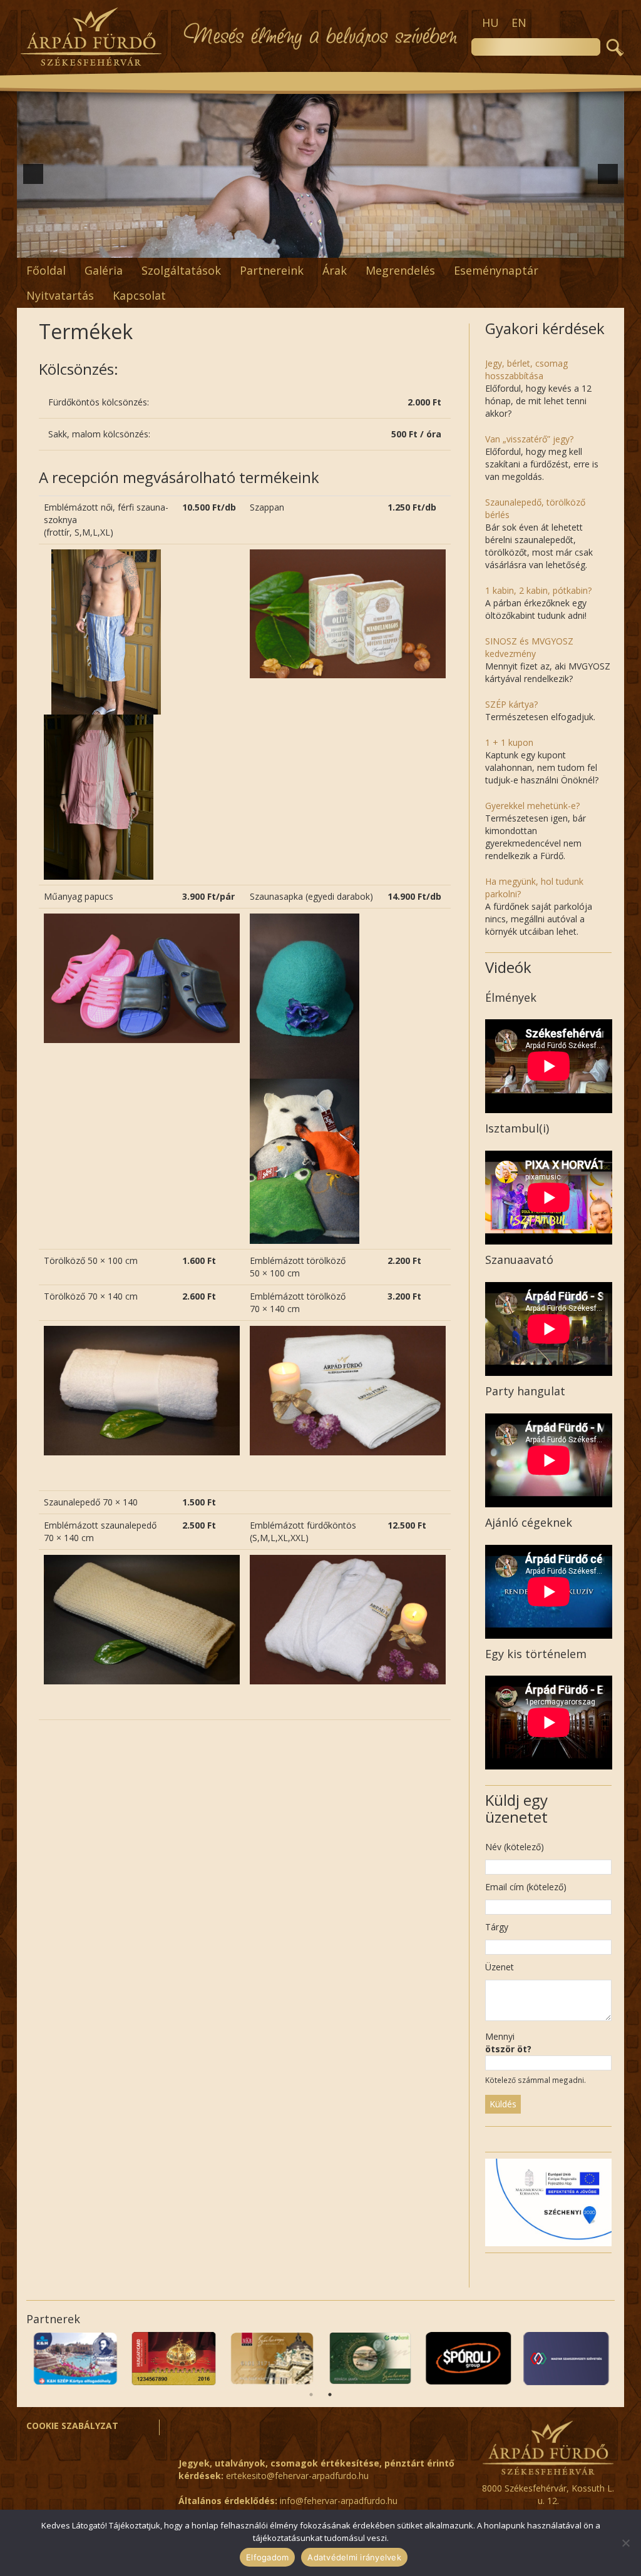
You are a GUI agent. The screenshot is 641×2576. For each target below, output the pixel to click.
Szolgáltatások (181, 270)
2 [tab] (330, 2395)
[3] (242, 247)
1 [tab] (311, 2395)
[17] (426, 247)
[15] (399, 247)
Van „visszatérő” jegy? (529, 439)
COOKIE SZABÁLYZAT (72, 2426)
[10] (334, 247)
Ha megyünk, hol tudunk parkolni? (534, 888)
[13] (373, 247)
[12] (360, 247)
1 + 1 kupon (509, 742)
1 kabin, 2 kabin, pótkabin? (538, 590)
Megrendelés (400, 270)
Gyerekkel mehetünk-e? (532, 806)
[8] (307, 247)
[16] (413, 247)
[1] (215, 247)
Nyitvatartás (60, 295)
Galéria (104, 270)
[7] (294, 247)
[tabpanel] (94, 2359)
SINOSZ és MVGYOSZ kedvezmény (529, 647)
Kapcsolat (139, 295)
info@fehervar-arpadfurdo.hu (339, 2501)
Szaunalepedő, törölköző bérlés (535, 508)
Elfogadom (267, 2557)
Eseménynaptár (496, 270)
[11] (347, 247)
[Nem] (625, 2543)
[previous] (33, 174)
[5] (268, 247)
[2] (228, 247)
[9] (320, 247)
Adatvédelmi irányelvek (354, 2557)
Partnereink (272, 270)
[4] (255, 247)
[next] (608, 174)
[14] (386, 247)
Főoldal (46, 270)
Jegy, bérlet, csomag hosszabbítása (526, 369)
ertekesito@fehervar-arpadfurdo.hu (297, 2476)
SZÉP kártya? (511, 704)
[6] (281, 247)
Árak (335, 270)
